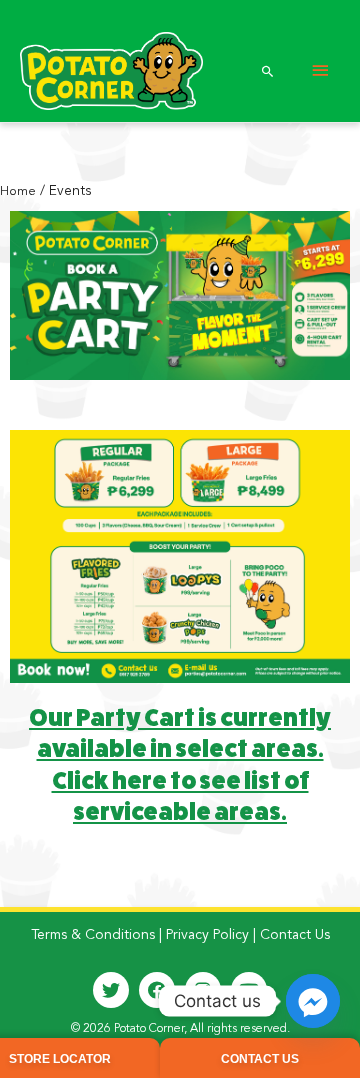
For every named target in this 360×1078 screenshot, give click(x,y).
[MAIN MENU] (320, 71)
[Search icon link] (268, 71)
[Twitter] (111, 990)
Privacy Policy (207, 935)
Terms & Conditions (93, 935)
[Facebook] (157, 990)
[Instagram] (203, 990)
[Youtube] (249, 990)
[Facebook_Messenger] (313, 1001)
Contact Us (295, 935)
